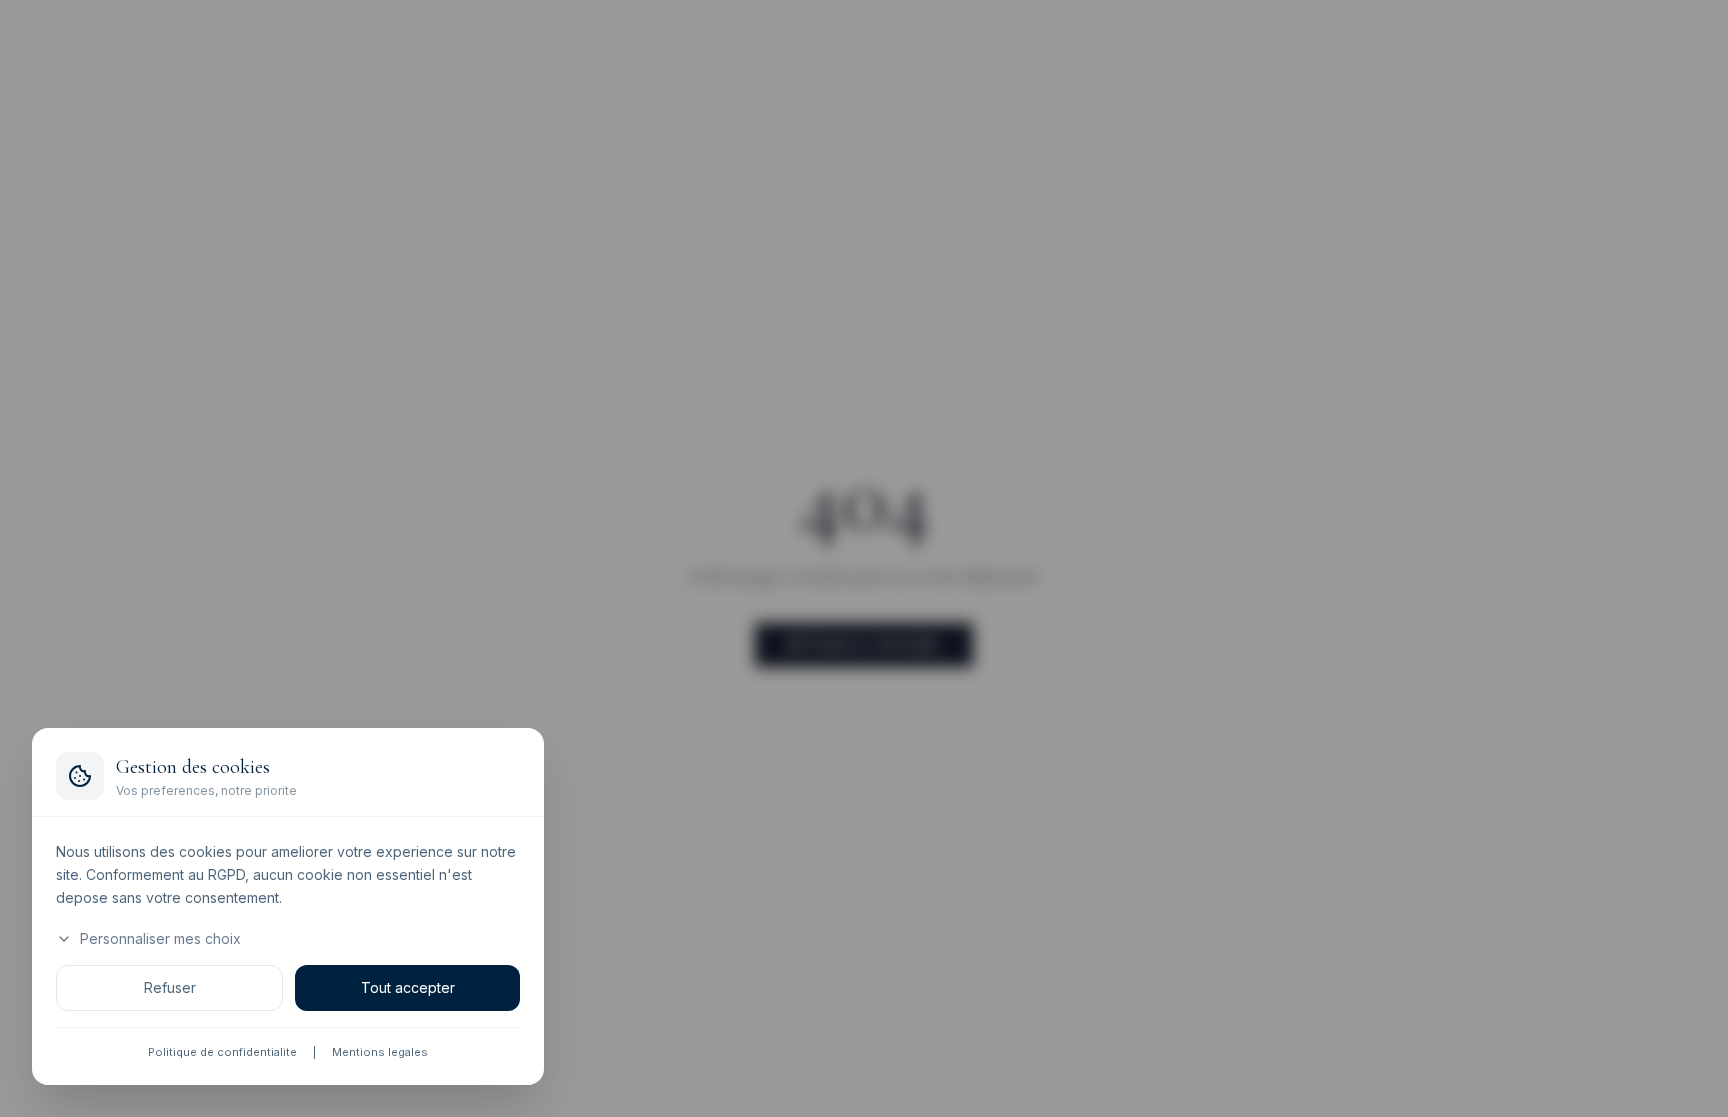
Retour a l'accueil (864, 644)
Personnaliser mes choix (160, 939)
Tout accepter (408, 988)
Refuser (170, 988)
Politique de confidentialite (222, 1053)
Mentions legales (380, 1053)
